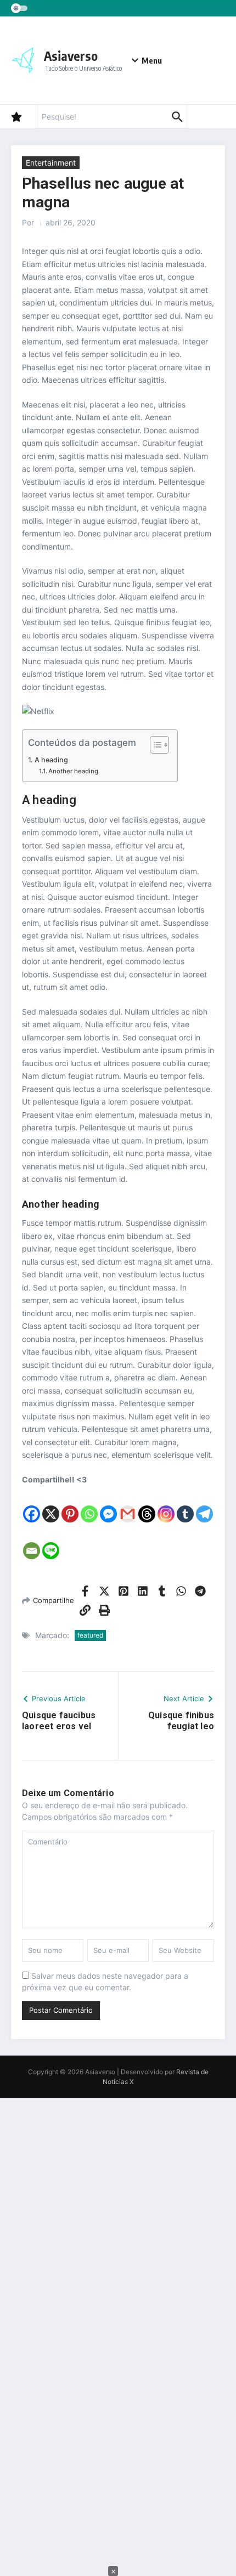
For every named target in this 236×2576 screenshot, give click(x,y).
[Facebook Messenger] (108, 1505)
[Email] (32, 1542)
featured (90, 1635)
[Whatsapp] (89, 1505)
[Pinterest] (70, 1505)
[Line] (51, 1542)
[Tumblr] (185, 1505)
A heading (51, 760)
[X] (51, 1505)
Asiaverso (71, 56)
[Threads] (147, 1505)
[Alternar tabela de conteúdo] (154, 745)
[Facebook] (32, 1505)
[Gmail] (128, 1505)
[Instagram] (166, 1505)
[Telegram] (204, 1505)
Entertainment (51, 163)
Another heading (73, 771)
